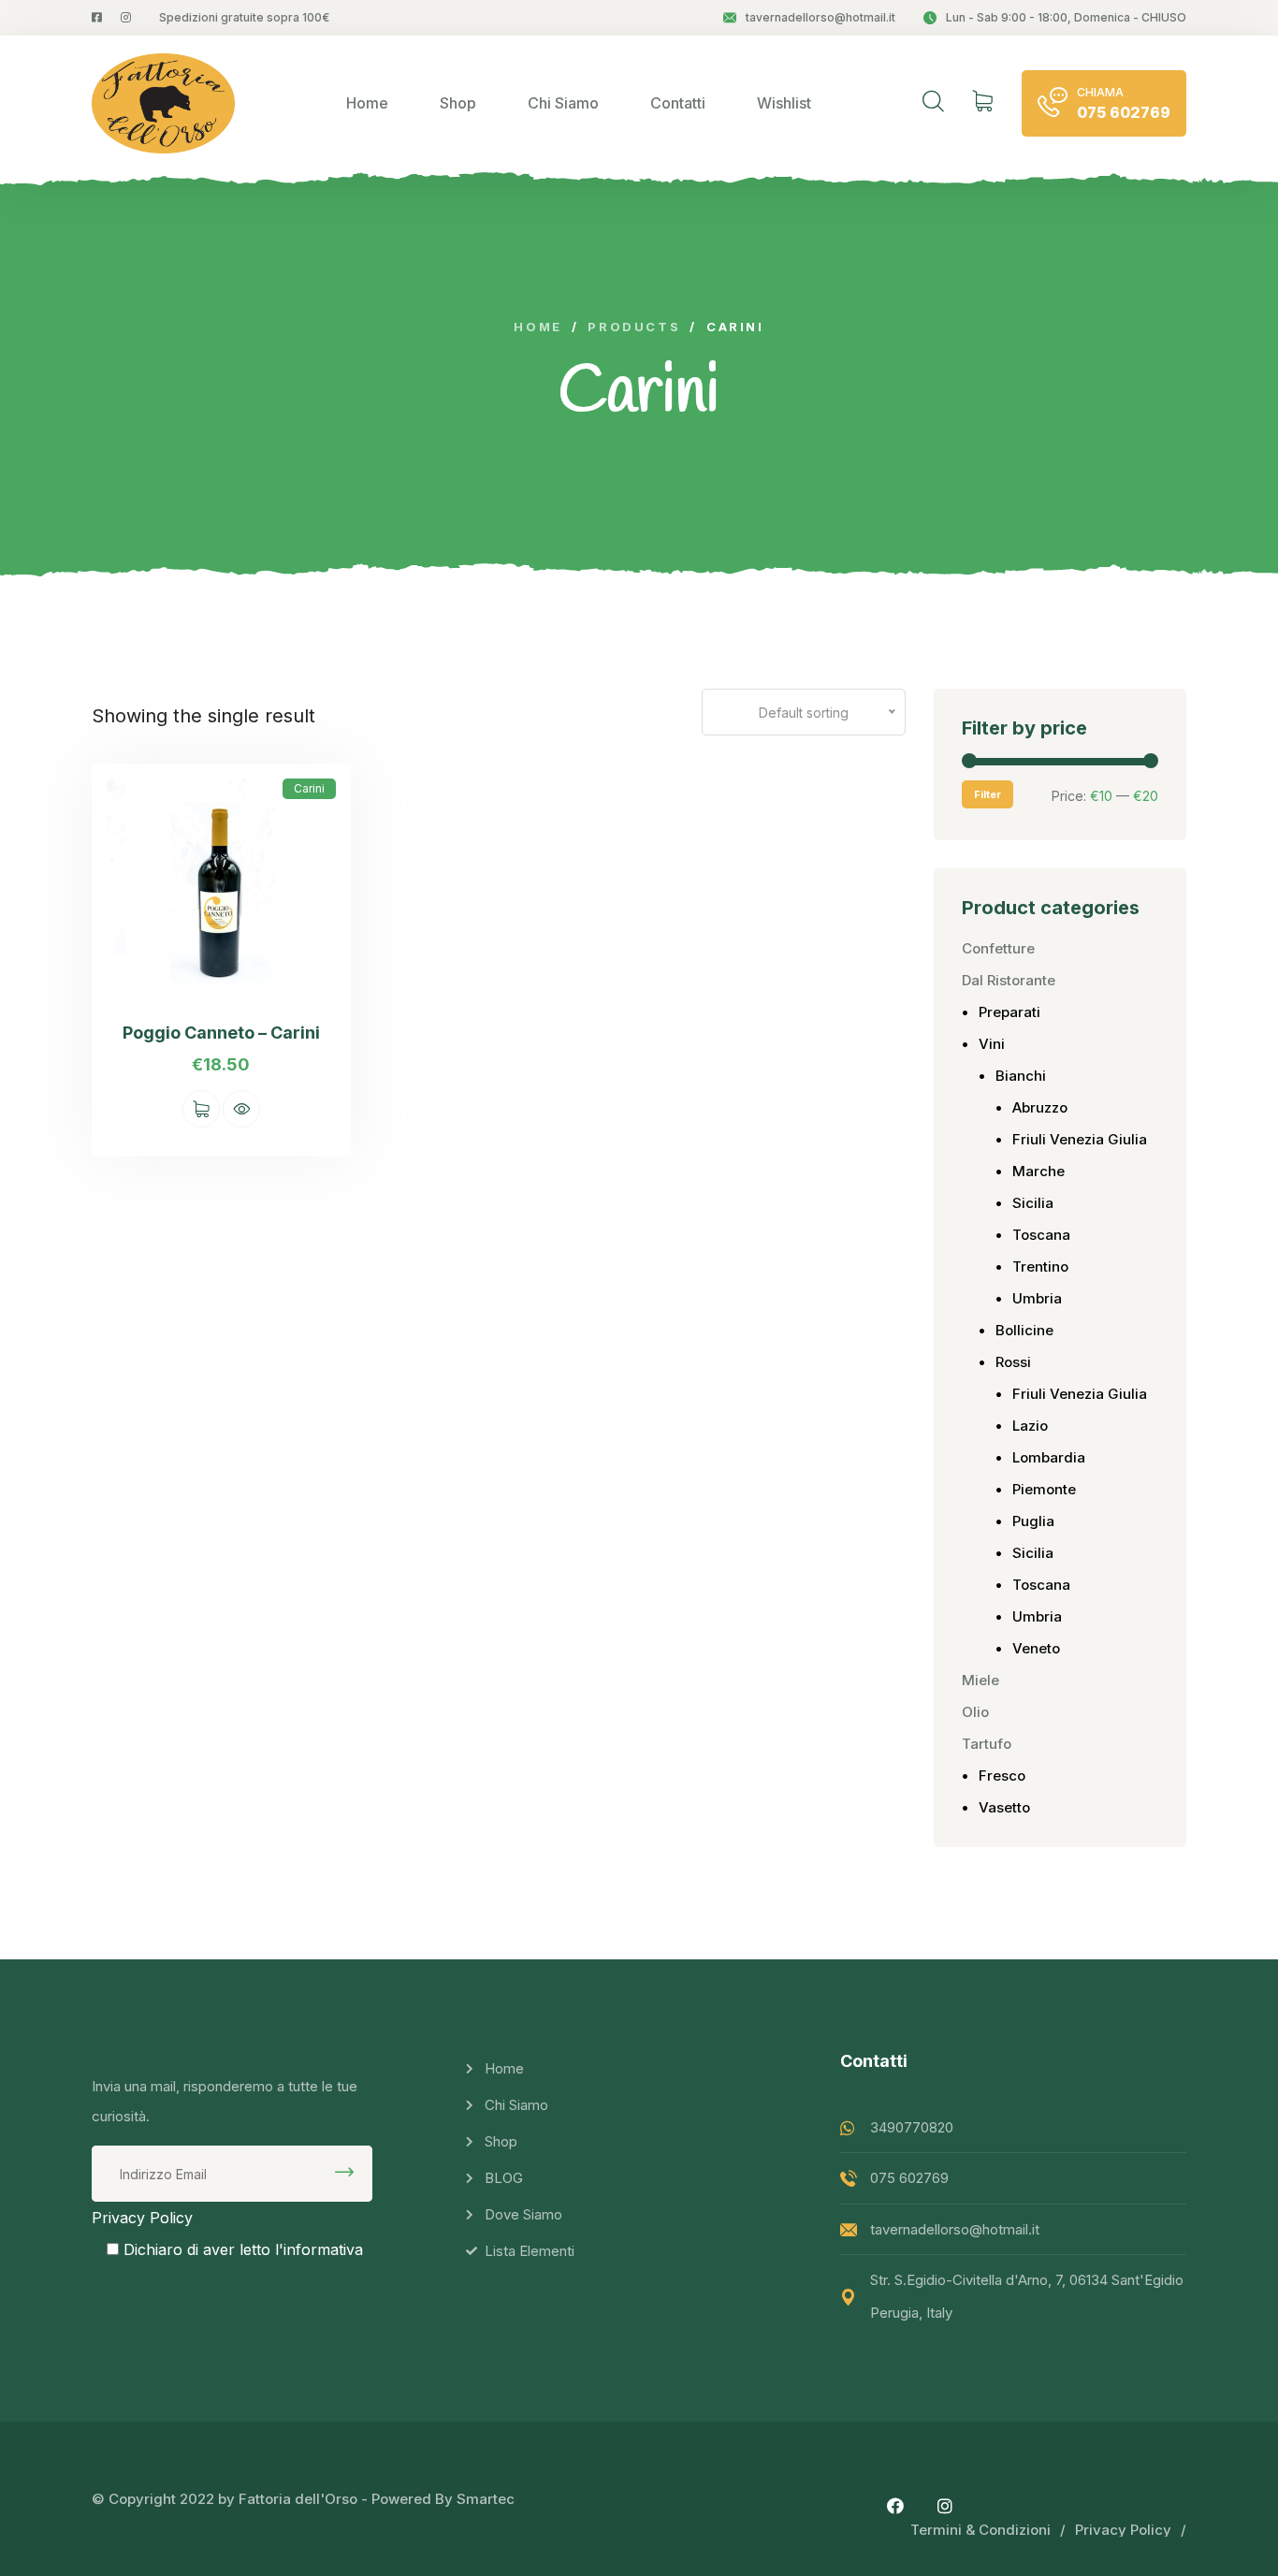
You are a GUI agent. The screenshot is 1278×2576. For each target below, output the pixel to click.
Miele (980, 1680)
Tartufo (987, 1744)
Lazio (1030, 1426)
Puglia (1033, 1521)
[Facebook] (895, 2506)
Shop (458, 103)
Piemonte (1044, 1489)
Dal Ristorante (1009, 980)
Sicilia (1033, 1203)
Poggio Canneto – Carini (221, 1033)
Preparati (1009, 1012)
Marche (1038, 1171)
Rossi (1013, 1362)
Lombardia (1049, 1457)
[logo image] (163, 103)
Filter (988, 794)
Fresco (1002, 1776)
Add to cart (201, 1109)
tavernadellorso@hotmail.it (821, 17)
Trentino (1040, 1266)
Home (367, 103)
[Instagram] (945, 2506)
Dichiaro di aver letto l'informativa (243, 2249)
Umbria (1037, 1298)
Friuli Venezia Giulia (1080, 1139)
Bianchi (1021, 1076)
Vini (992, 1044)
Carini (309, 788)
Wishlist (784, 103)
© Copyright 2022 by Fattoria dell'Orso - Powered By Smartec (303, 2499)
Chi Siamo (563, 103)
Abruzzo (1040, 1107)
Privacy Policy (142, 2218)
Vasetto (1004, 1807)
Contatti (678, 103)
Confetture (998, 948)
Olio (975, 1712)
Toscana (1041, 1235)
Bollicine (1024, 1330)
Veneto (1036, 1648)
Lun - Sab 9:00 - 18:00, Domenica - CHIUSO (1066, 17)
